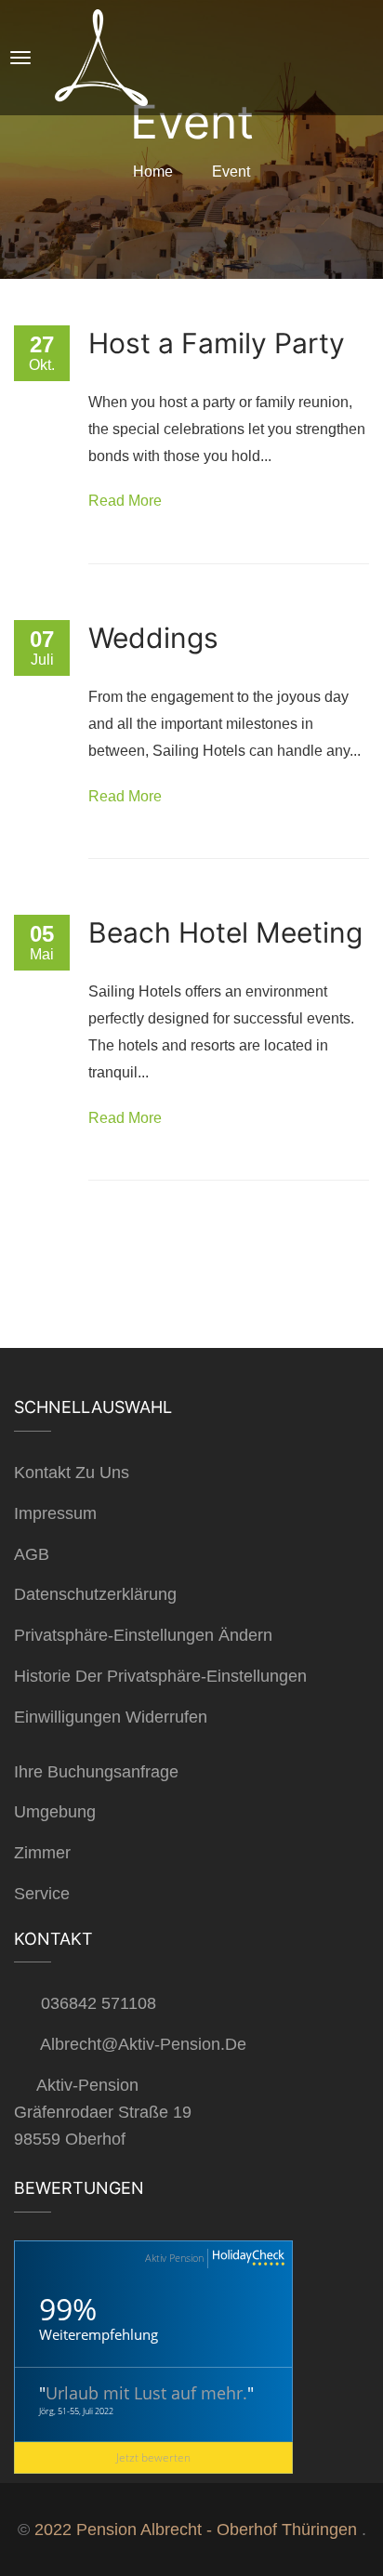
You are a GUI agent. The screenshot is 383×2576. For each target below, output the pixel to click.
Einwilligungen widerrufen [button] (111, 1717)
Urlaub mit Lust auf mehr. (146, 2393)
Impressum (55, 1513)
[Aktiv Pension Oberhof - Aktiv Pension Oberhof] (125, 58)
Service (42, 1894)
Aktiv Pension (174, 2258)
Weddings (153, 638)
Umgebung (55, 1812)
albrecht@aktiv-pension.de (143, 2044)
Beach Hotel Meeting (225, 932)
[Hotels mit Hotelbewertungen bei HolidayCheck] (246, 2259)
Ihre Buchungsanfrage (96, 1772)
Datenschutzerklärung (95, 1594)
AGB (32, 1554)
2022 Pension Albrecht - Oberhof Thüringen (196, 2530)
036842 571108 (99, 2003)
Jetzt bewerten (153, 2457)
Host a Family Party (217, 343)
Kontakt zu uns (72, 1473)
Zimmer (42, 1853)
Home (153, 172)
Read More (125, 501)
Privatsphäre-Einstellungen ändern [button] (143, 1635)
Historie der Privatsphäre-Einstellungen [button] (160, 1676)
